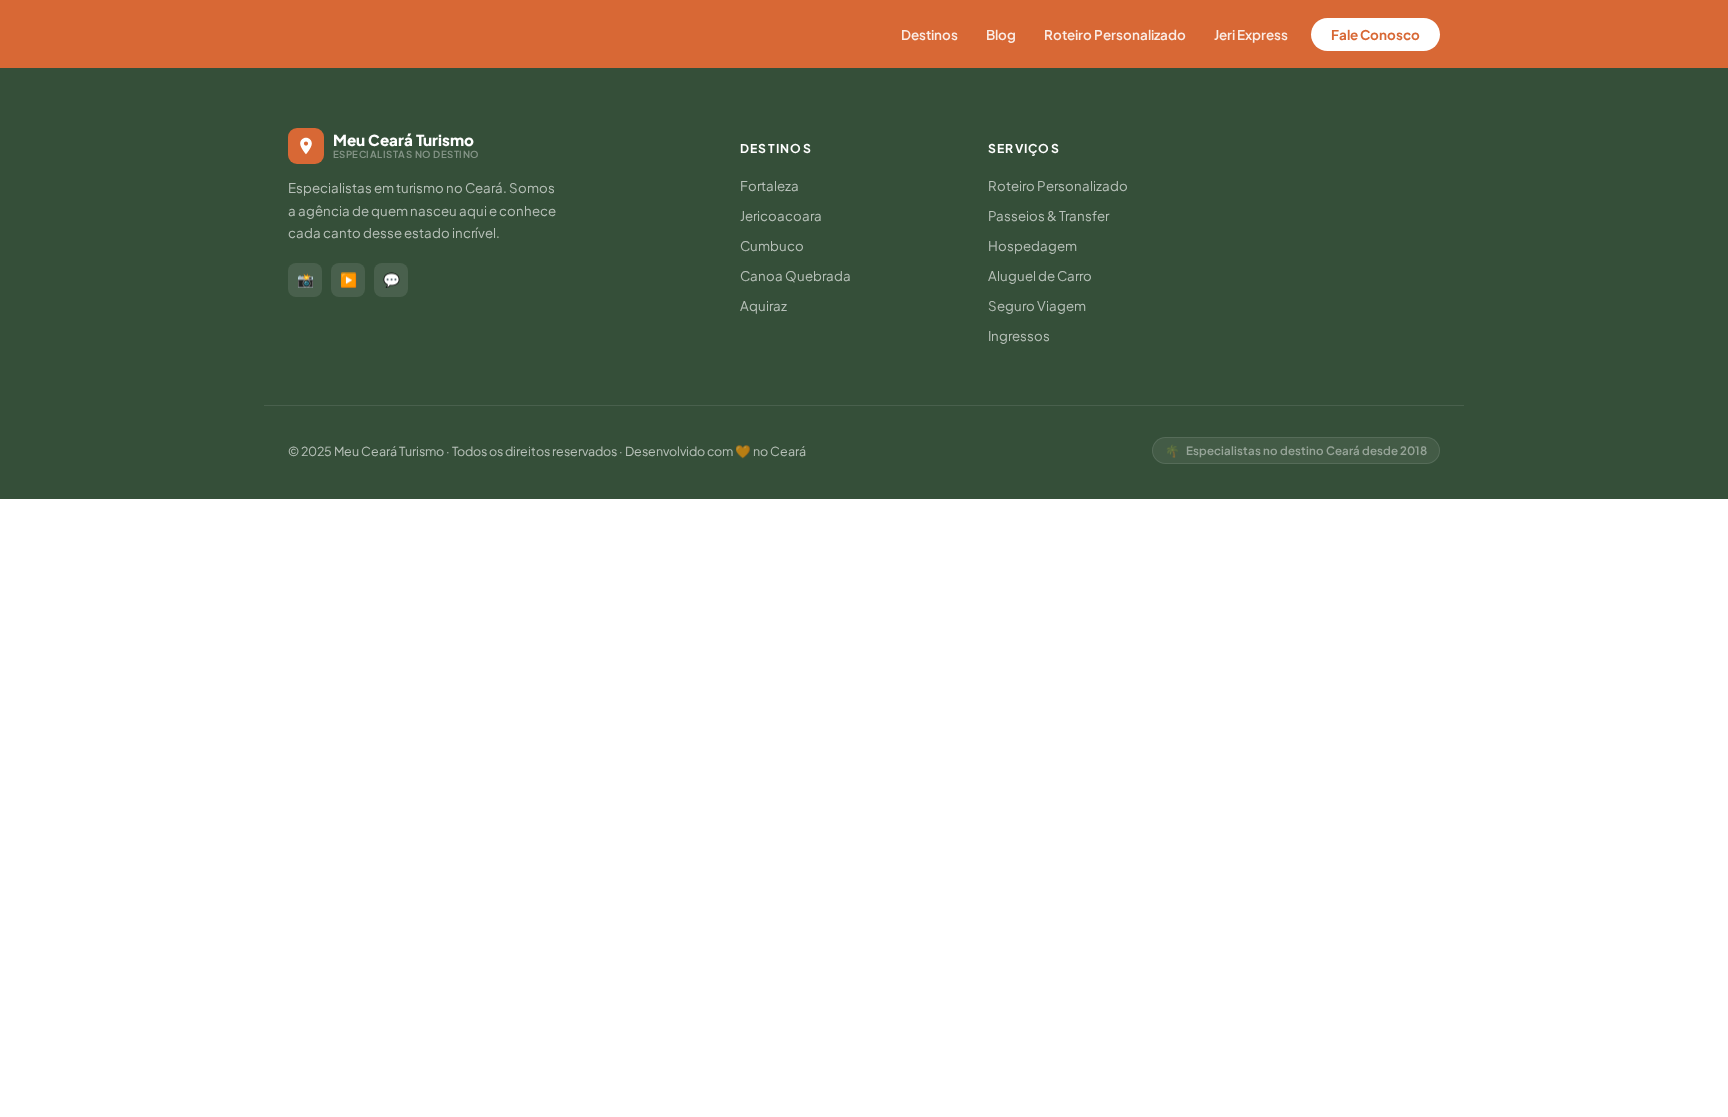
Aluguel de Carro (1040, 275)
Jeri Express (1251, 34)
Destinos (929, 34)
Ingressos (1019, 335)
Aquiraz (763, 305)
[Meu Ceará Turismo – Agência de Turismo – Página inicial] (378, 34)
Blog (1001, 34)
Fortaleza (769, 185)
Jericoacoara (781, 215)
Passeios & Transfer (1048, 215)
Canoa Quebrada (795, 275)
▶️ (348, 279)
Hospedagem (1032, 245)
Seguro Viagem (1037, 305)
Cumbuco (772, 245)
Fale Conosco (1375, 34)
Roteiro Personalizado (1115, 34)
